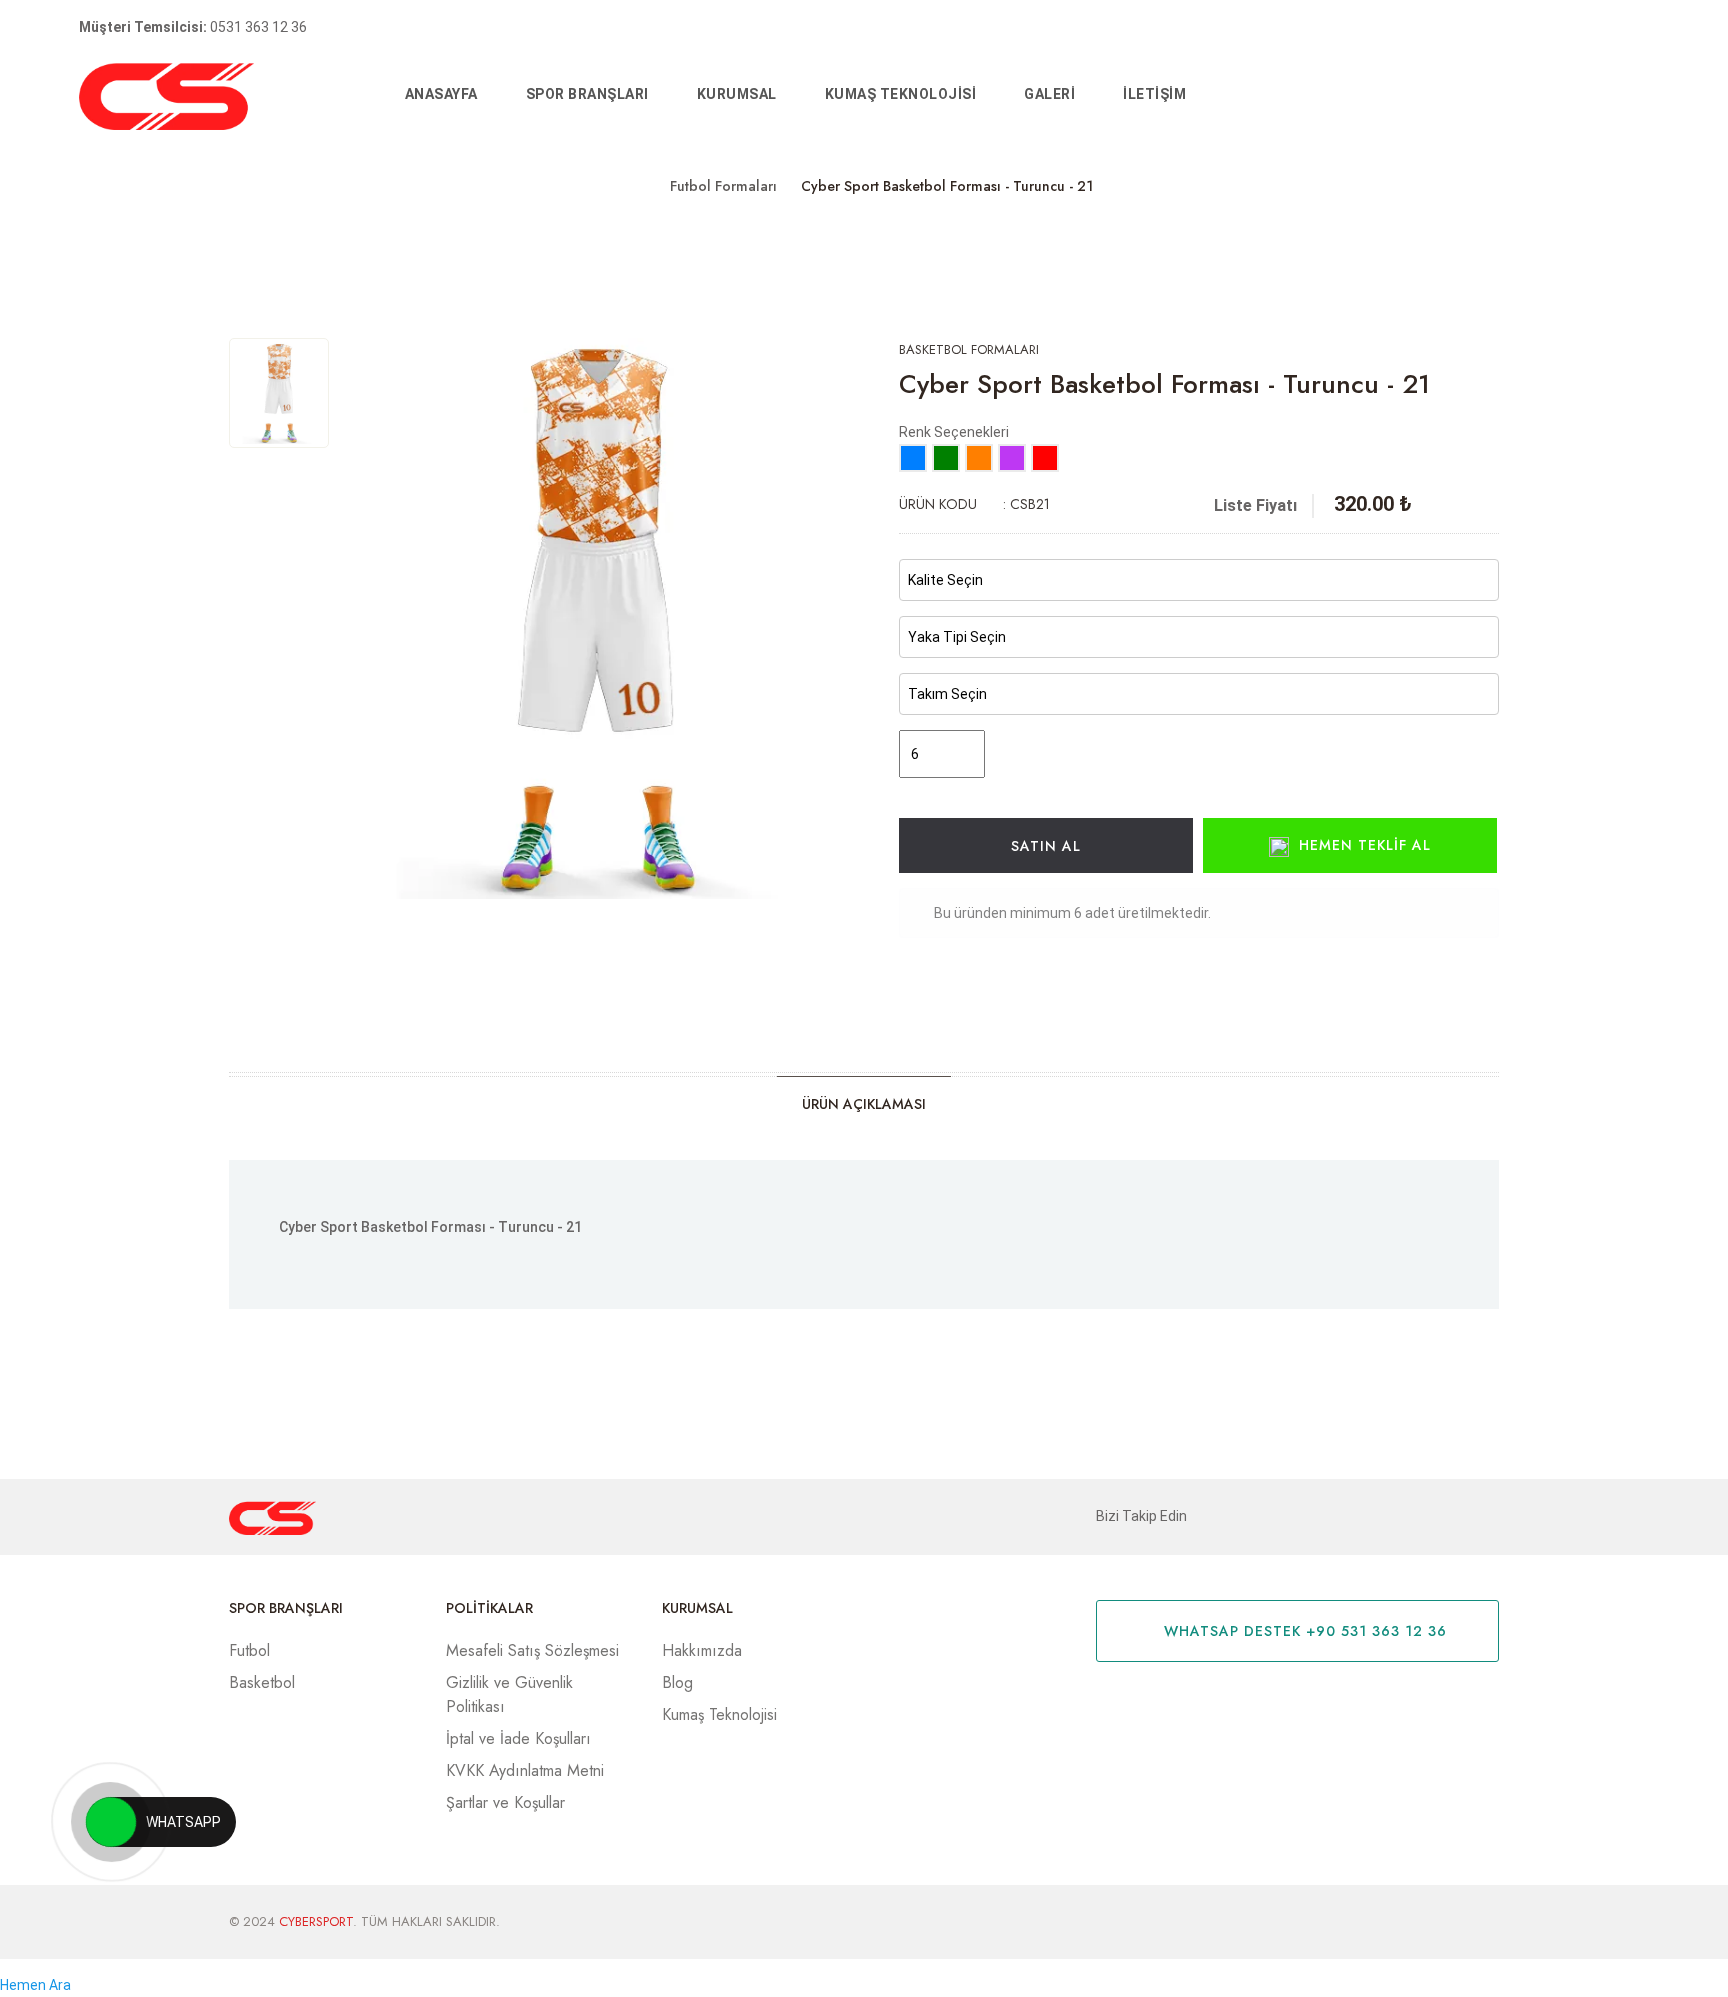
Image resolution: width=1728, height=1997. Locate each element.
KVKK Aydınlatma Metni (525, 1770)
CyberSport (316, 1921)
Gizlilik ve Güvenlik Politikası (509, 1694)
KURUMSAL (737, 94)
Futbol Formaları (723, 186)
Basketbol (262, 1682)
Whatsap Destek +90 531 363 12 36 (1303, 1631)
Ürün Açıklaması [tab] (864, 1104)
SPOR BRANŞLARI (587, 94)
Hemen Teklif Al (1365, 845)
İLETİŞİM (1154, 94)
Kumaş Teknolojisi (901, 94)
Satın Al (1046, 846)
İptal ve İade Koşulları (518, 1738)
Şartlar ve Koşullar (505, 1802)
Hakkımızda (702, 1650)
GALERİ (1049, 94)
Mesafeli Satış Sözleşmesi (532, 1650)
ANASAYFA (441, 94)
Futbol (249, 1650)
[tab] (279, 393)
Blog (677, 1682)
